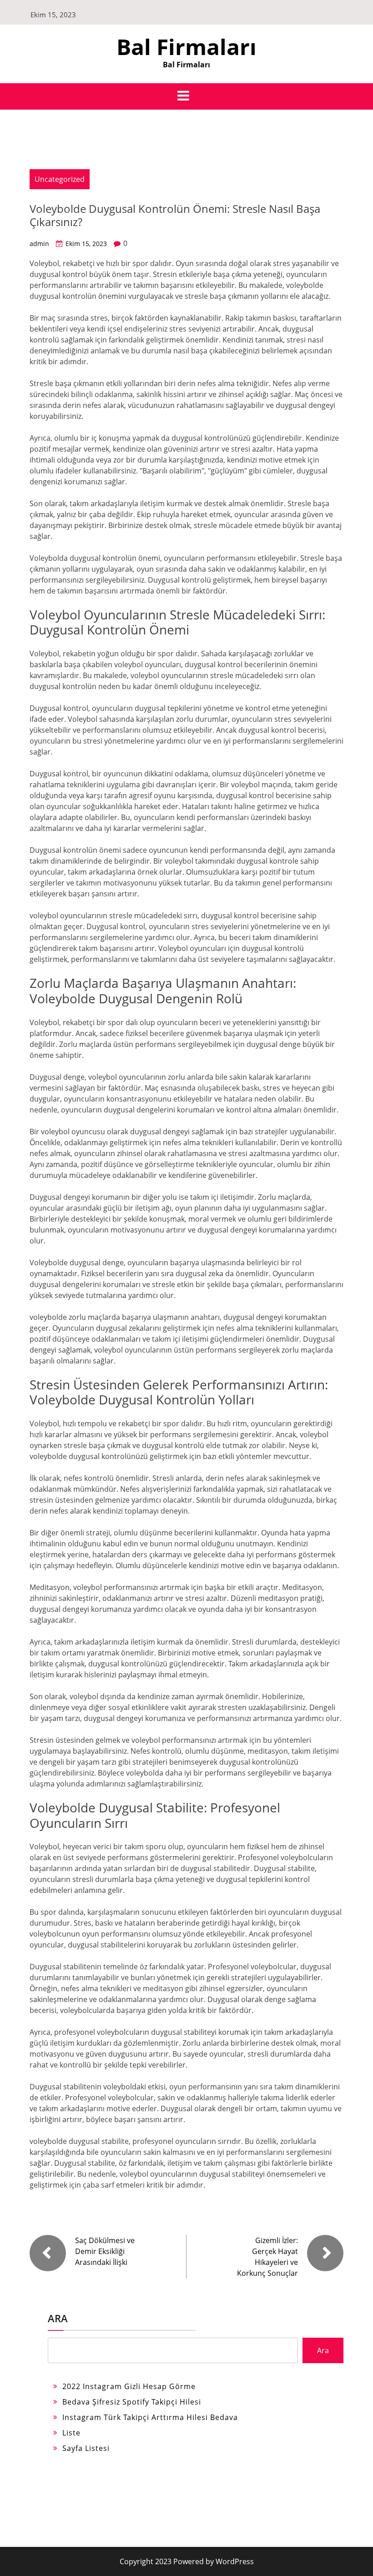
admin (39, 244)
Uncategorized (60, 179)
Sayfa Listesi (86, 2448)
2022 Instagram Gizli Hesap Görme (129, 2386)
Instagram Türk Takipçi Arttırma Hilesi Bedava (150, 2417)
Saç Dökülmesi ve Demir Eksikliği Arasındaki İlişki (105, 2251)
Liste (71, 2433)
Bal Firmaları (186, 47)
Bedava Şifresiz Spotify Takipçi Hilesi (132, 2402)
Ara (58, 2318)
